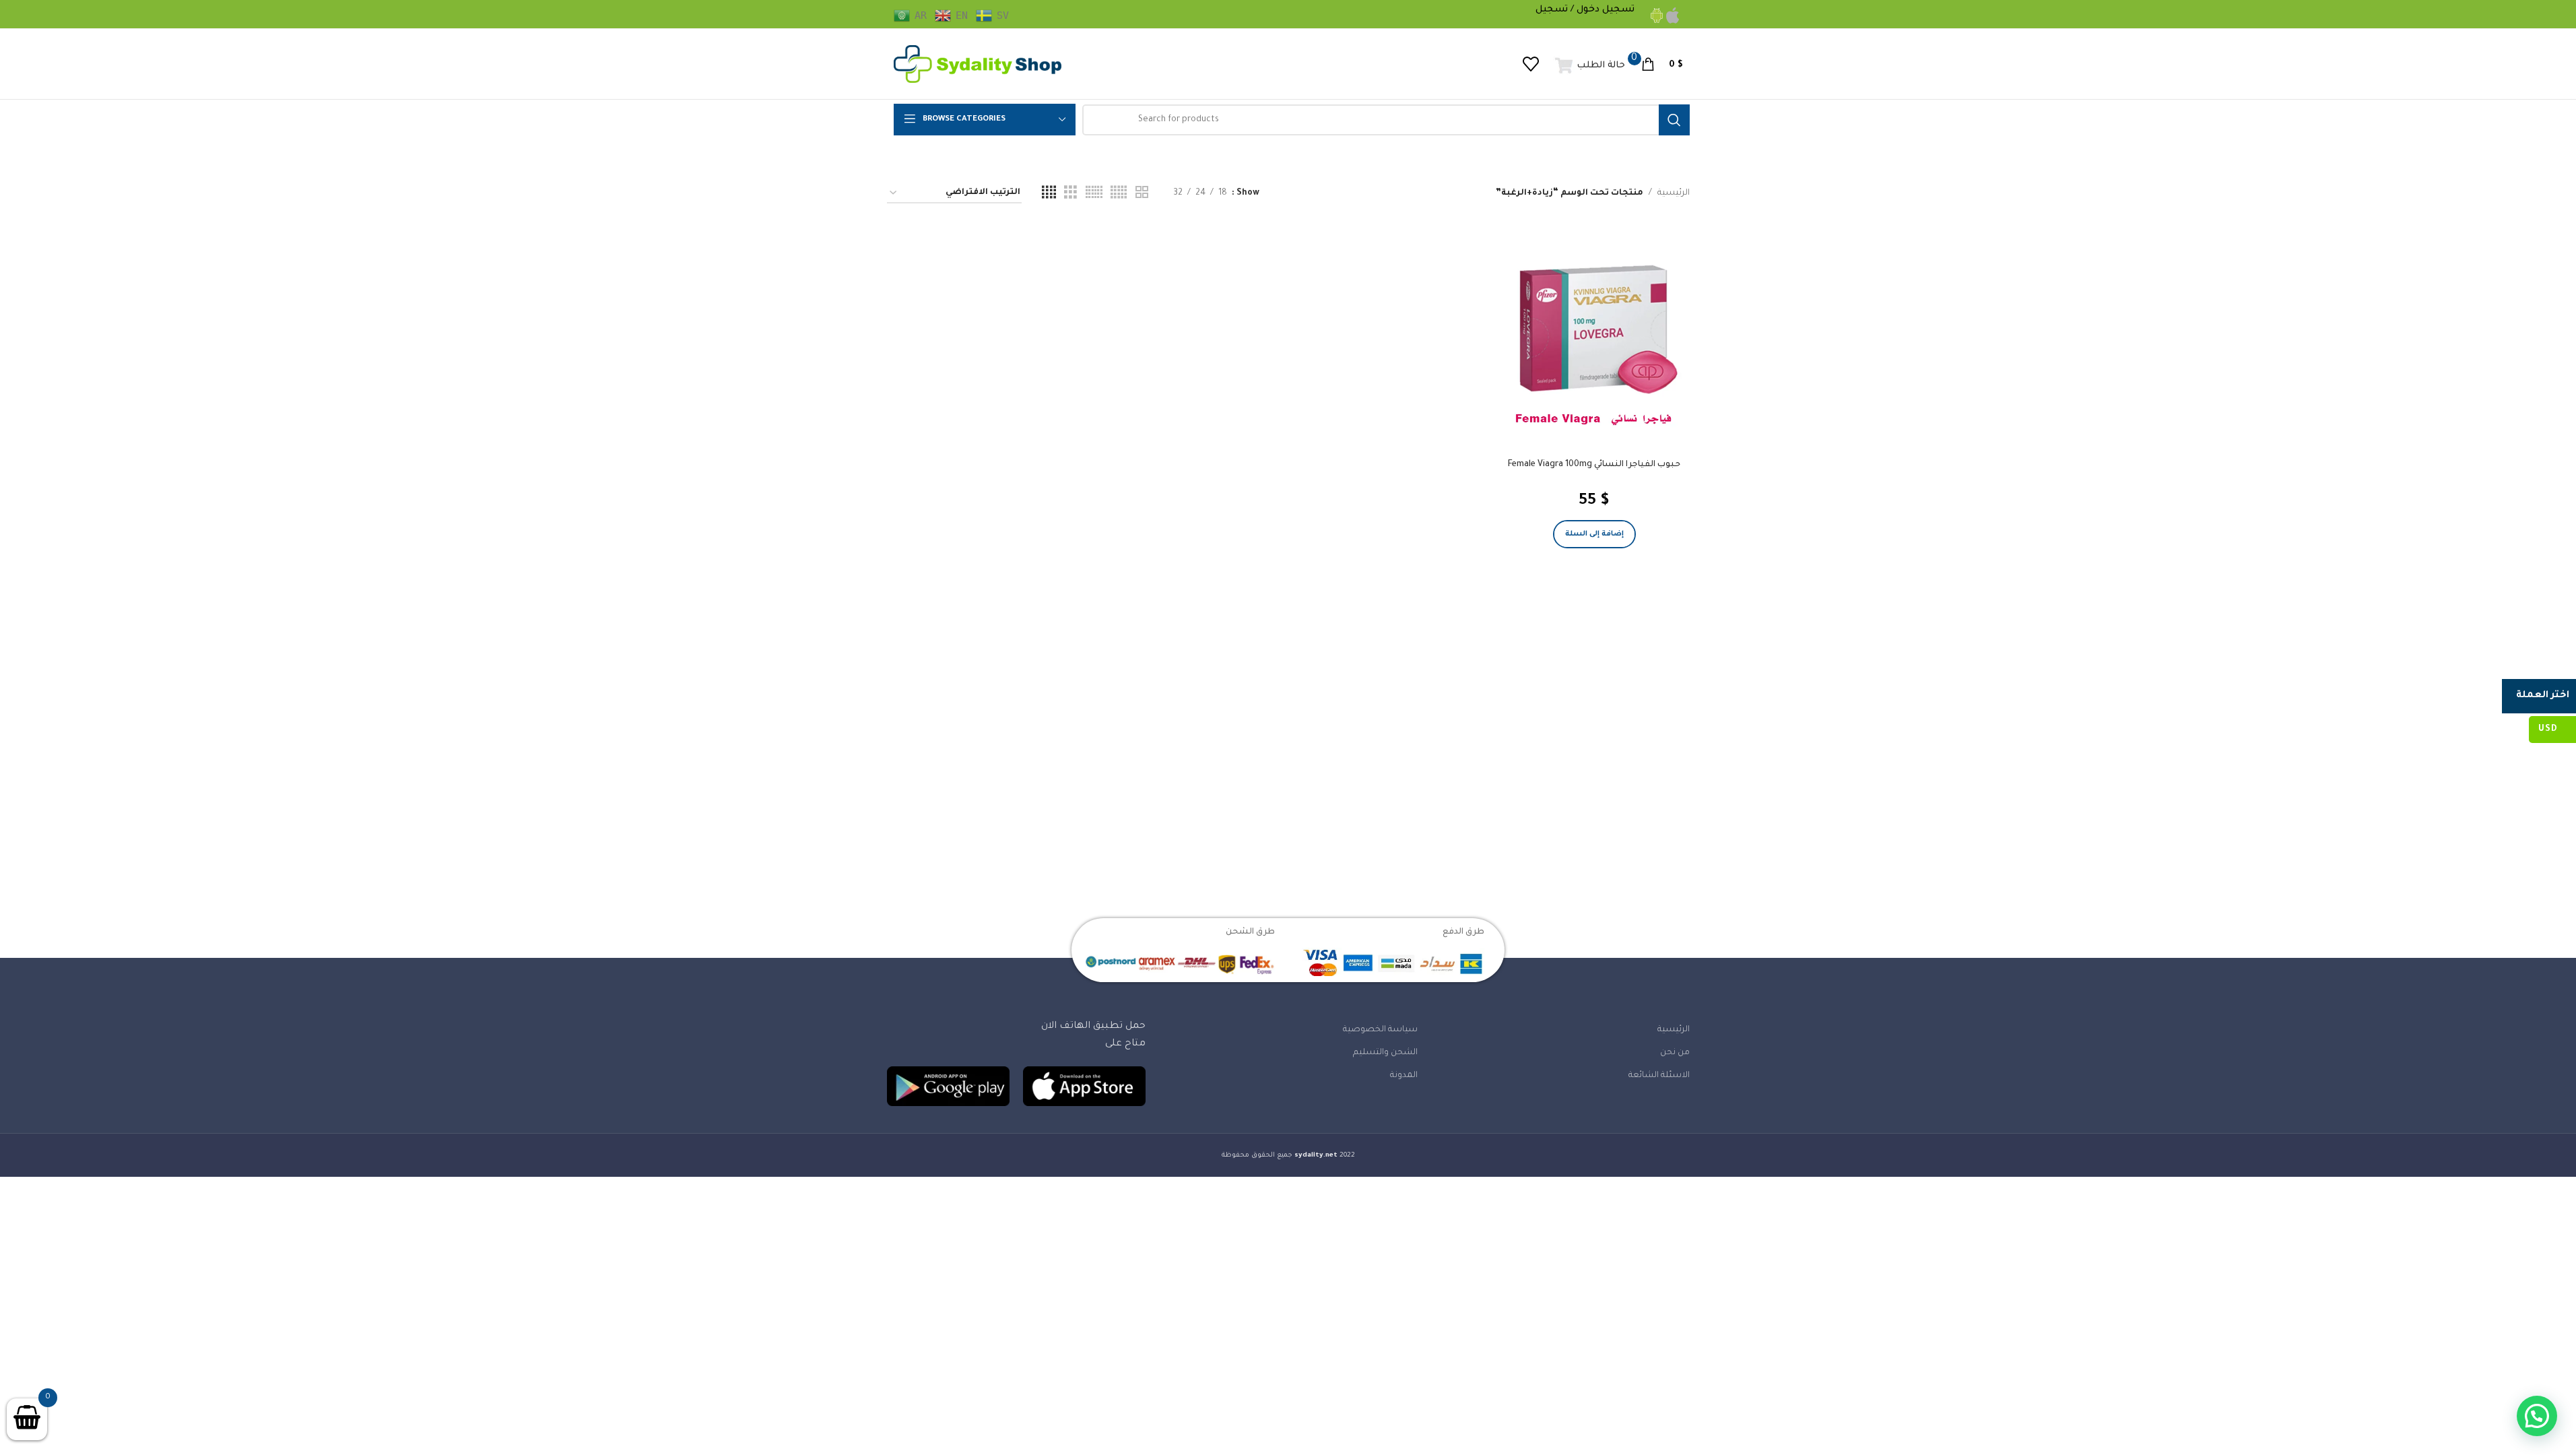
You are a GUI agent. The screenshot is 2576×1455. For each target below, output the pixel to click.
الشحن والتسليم (1385, 1053)
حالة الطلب (1601, 66)
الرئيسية (1674, 193)
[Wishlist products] (1531, 64)
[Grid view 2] (1142, 193)
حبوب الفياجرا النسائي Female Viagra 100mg (1594, 465)
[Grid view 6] (1094, 193)
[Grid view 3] (1070, 193)
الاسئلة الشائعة (1659, 1076)
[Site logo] (978, 65)
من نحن (1675, 1053)
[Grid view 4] (1049, 193)
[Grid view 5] (1119, 193)
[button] (1594, 534)
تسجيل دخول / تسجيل (1585, 10)
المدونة (1404, 1076)
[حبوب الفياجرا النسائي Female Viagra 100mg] (1594, 346)
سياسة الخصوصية (1380, 1030)
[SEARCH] (1674, 120)
